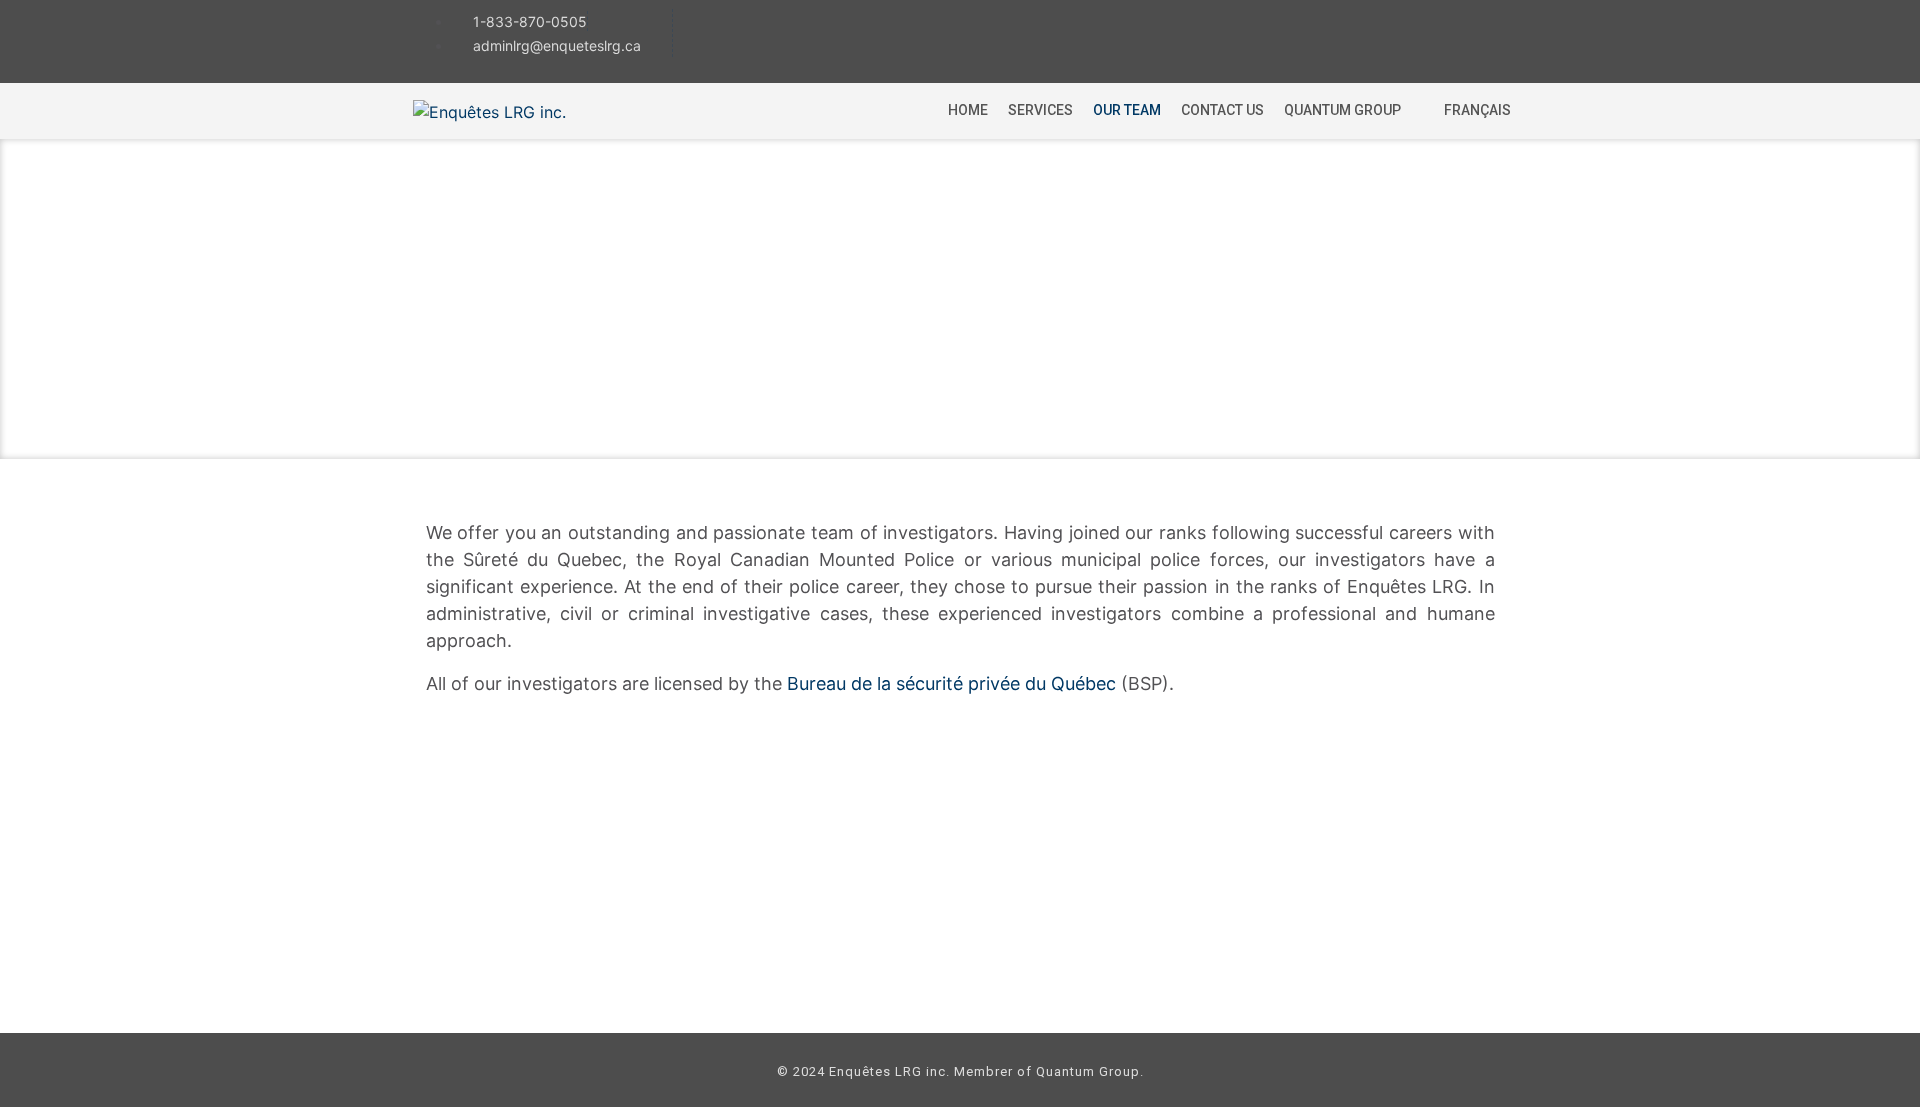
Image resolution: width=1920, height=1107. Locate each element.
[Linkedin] (1483, 39)
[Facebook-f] (1408, 39)
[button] (1354, 110)
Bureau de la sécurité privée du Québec (951, 683)
